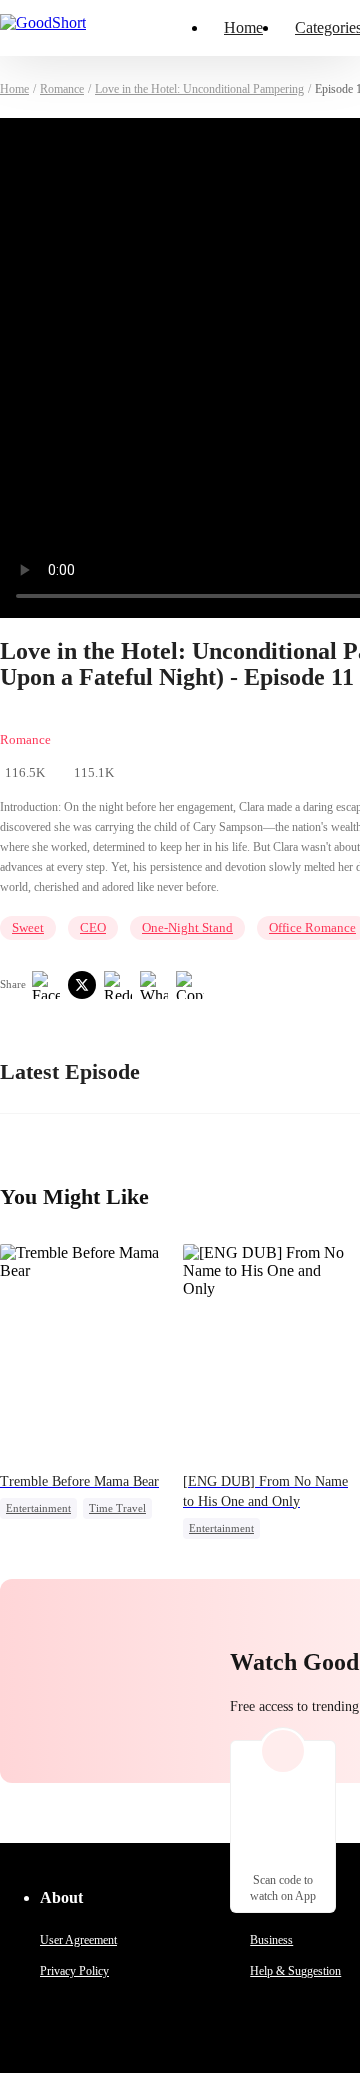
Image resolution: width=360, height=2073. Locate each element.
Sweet (28, 927)
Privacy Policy (74, 1971)
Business (271, 1940)
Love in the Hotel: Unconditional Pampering (199, 89)
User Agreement (78, 1940)
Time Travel (117, 1508)
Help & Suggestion (295, 1971)
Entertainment (38, 1508)
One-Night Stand (187, 927)
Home (243, 27)
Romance (62, 89)
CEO (93, 927)
